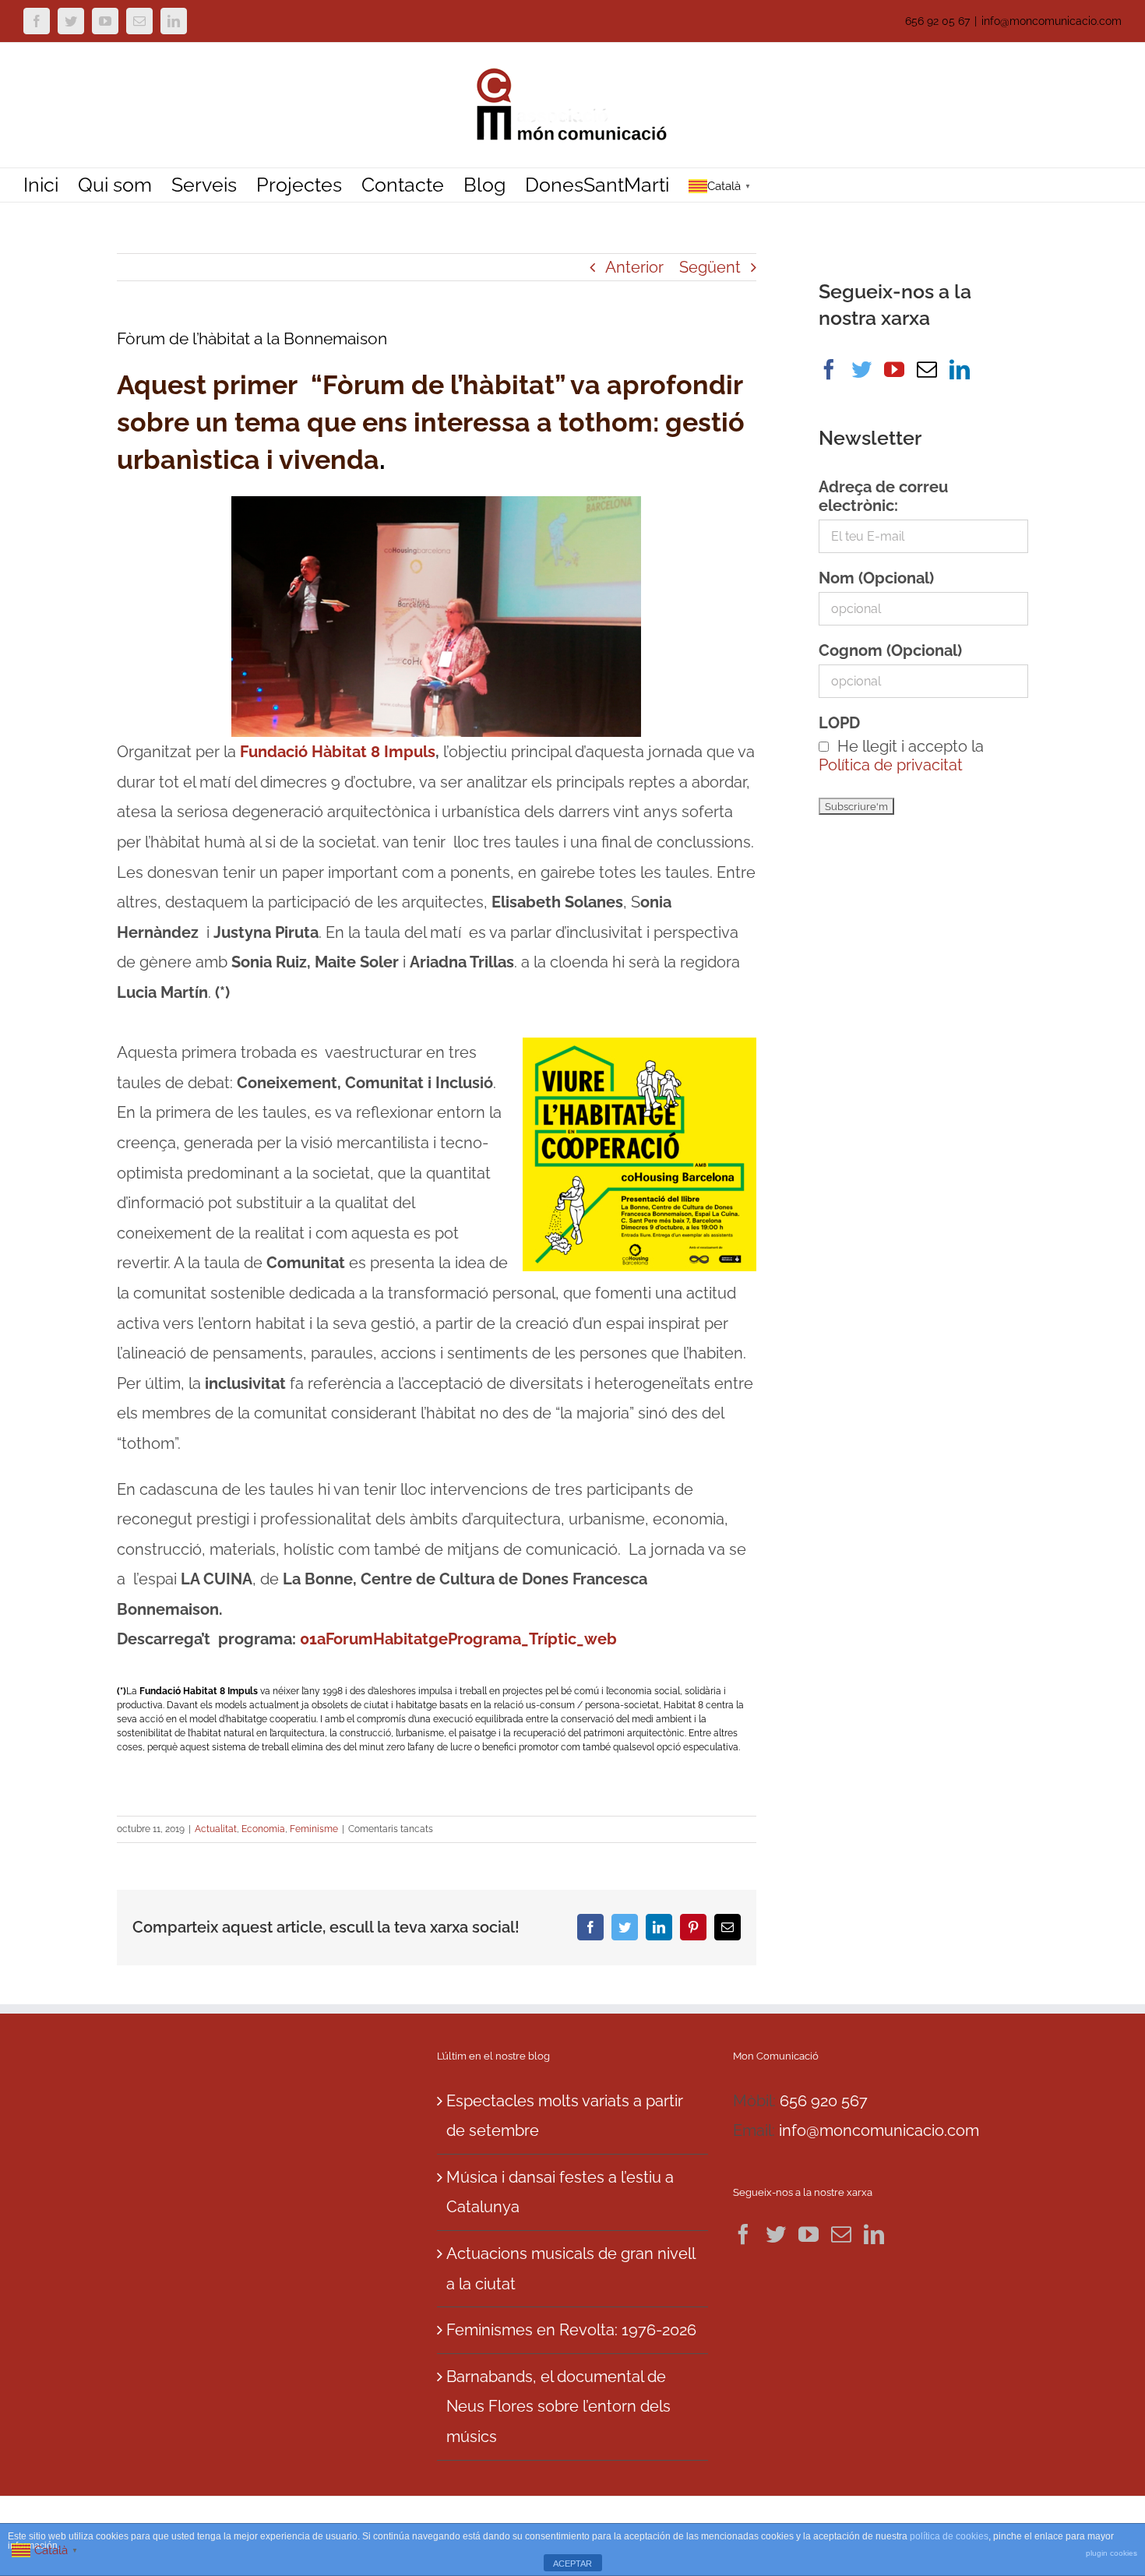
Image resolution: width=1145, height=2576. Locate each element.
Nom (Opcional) (876, 578)
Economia (263, 1829)
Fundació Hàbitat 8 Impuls (336, 752)
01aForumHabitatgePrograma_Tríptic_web (458, 1639)
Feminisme (314, 1829)
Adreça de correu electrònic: (883, 496)
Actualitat (216, 1829)
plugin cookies (1112, 2553)
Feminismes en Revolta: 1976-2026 (571, 2330)
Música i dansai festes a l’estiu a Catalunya (560, 2192)
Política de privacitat (891, 765)
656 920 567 (824, 2101)
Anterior (634, 267)
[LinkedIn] (960, 369)
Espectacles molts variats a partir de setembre (565, 2116)
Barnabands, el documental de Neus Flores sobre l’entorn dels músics (558, 2407)
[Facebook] (829, 369)
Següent (710, 267)
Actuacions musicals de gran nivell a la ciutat (571, 2269)
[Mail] (927, 369)
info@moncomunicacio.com (1052, 21)
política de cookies (949, 2536)
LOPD (839, 723)
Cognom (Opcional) (890, 650)
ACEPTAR (572, 2564)
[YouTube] (894, 369)
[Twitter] (861, 369)
